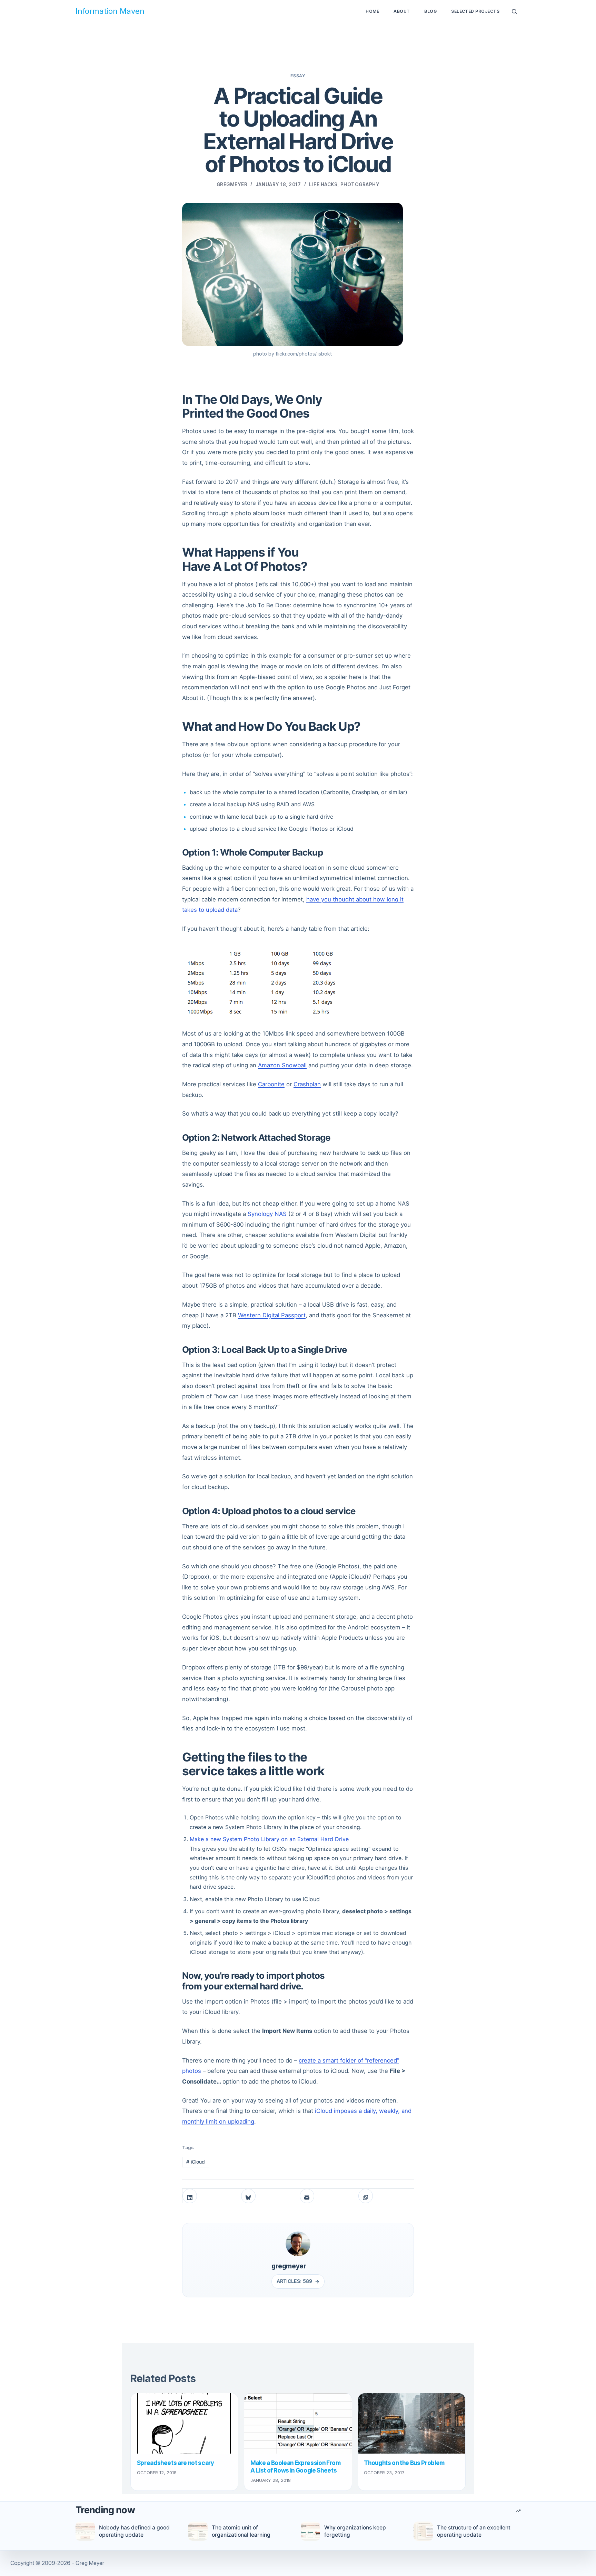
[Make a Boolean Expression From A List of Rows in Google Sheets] (298, 2423)
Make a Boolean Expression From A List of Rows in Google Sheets (296, 2467)
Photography (360, 184)
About (402, 11)
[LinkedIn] (190, 2196)
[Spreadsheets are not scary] (184, 2423)
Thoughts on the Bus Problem (404, 2463)
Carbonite (271, 1084)
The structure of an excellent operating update (474, 2531)
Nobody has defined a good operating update (134, 2531)
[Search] (514, 12)
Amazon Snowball (282, 1065)
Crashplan (307, 1084)
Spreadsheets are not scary (176, 2463)
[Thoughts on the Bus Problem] (412, 2423)
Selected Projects (475, 11)
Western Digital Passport (272, 1315)
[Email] (307, 2196)
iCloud (196, 2162)
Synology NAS (267, 1214)
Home (372, 11)
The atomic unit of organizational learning (241, 2531)
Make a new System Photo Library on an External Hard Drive (269, 1839)
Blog (430, 11)
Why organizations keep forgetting (355, 2531)
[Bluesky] (248, 2196)
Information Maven (110, 11)
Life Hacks (323, 184)
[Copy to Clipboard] (366, 2196)
